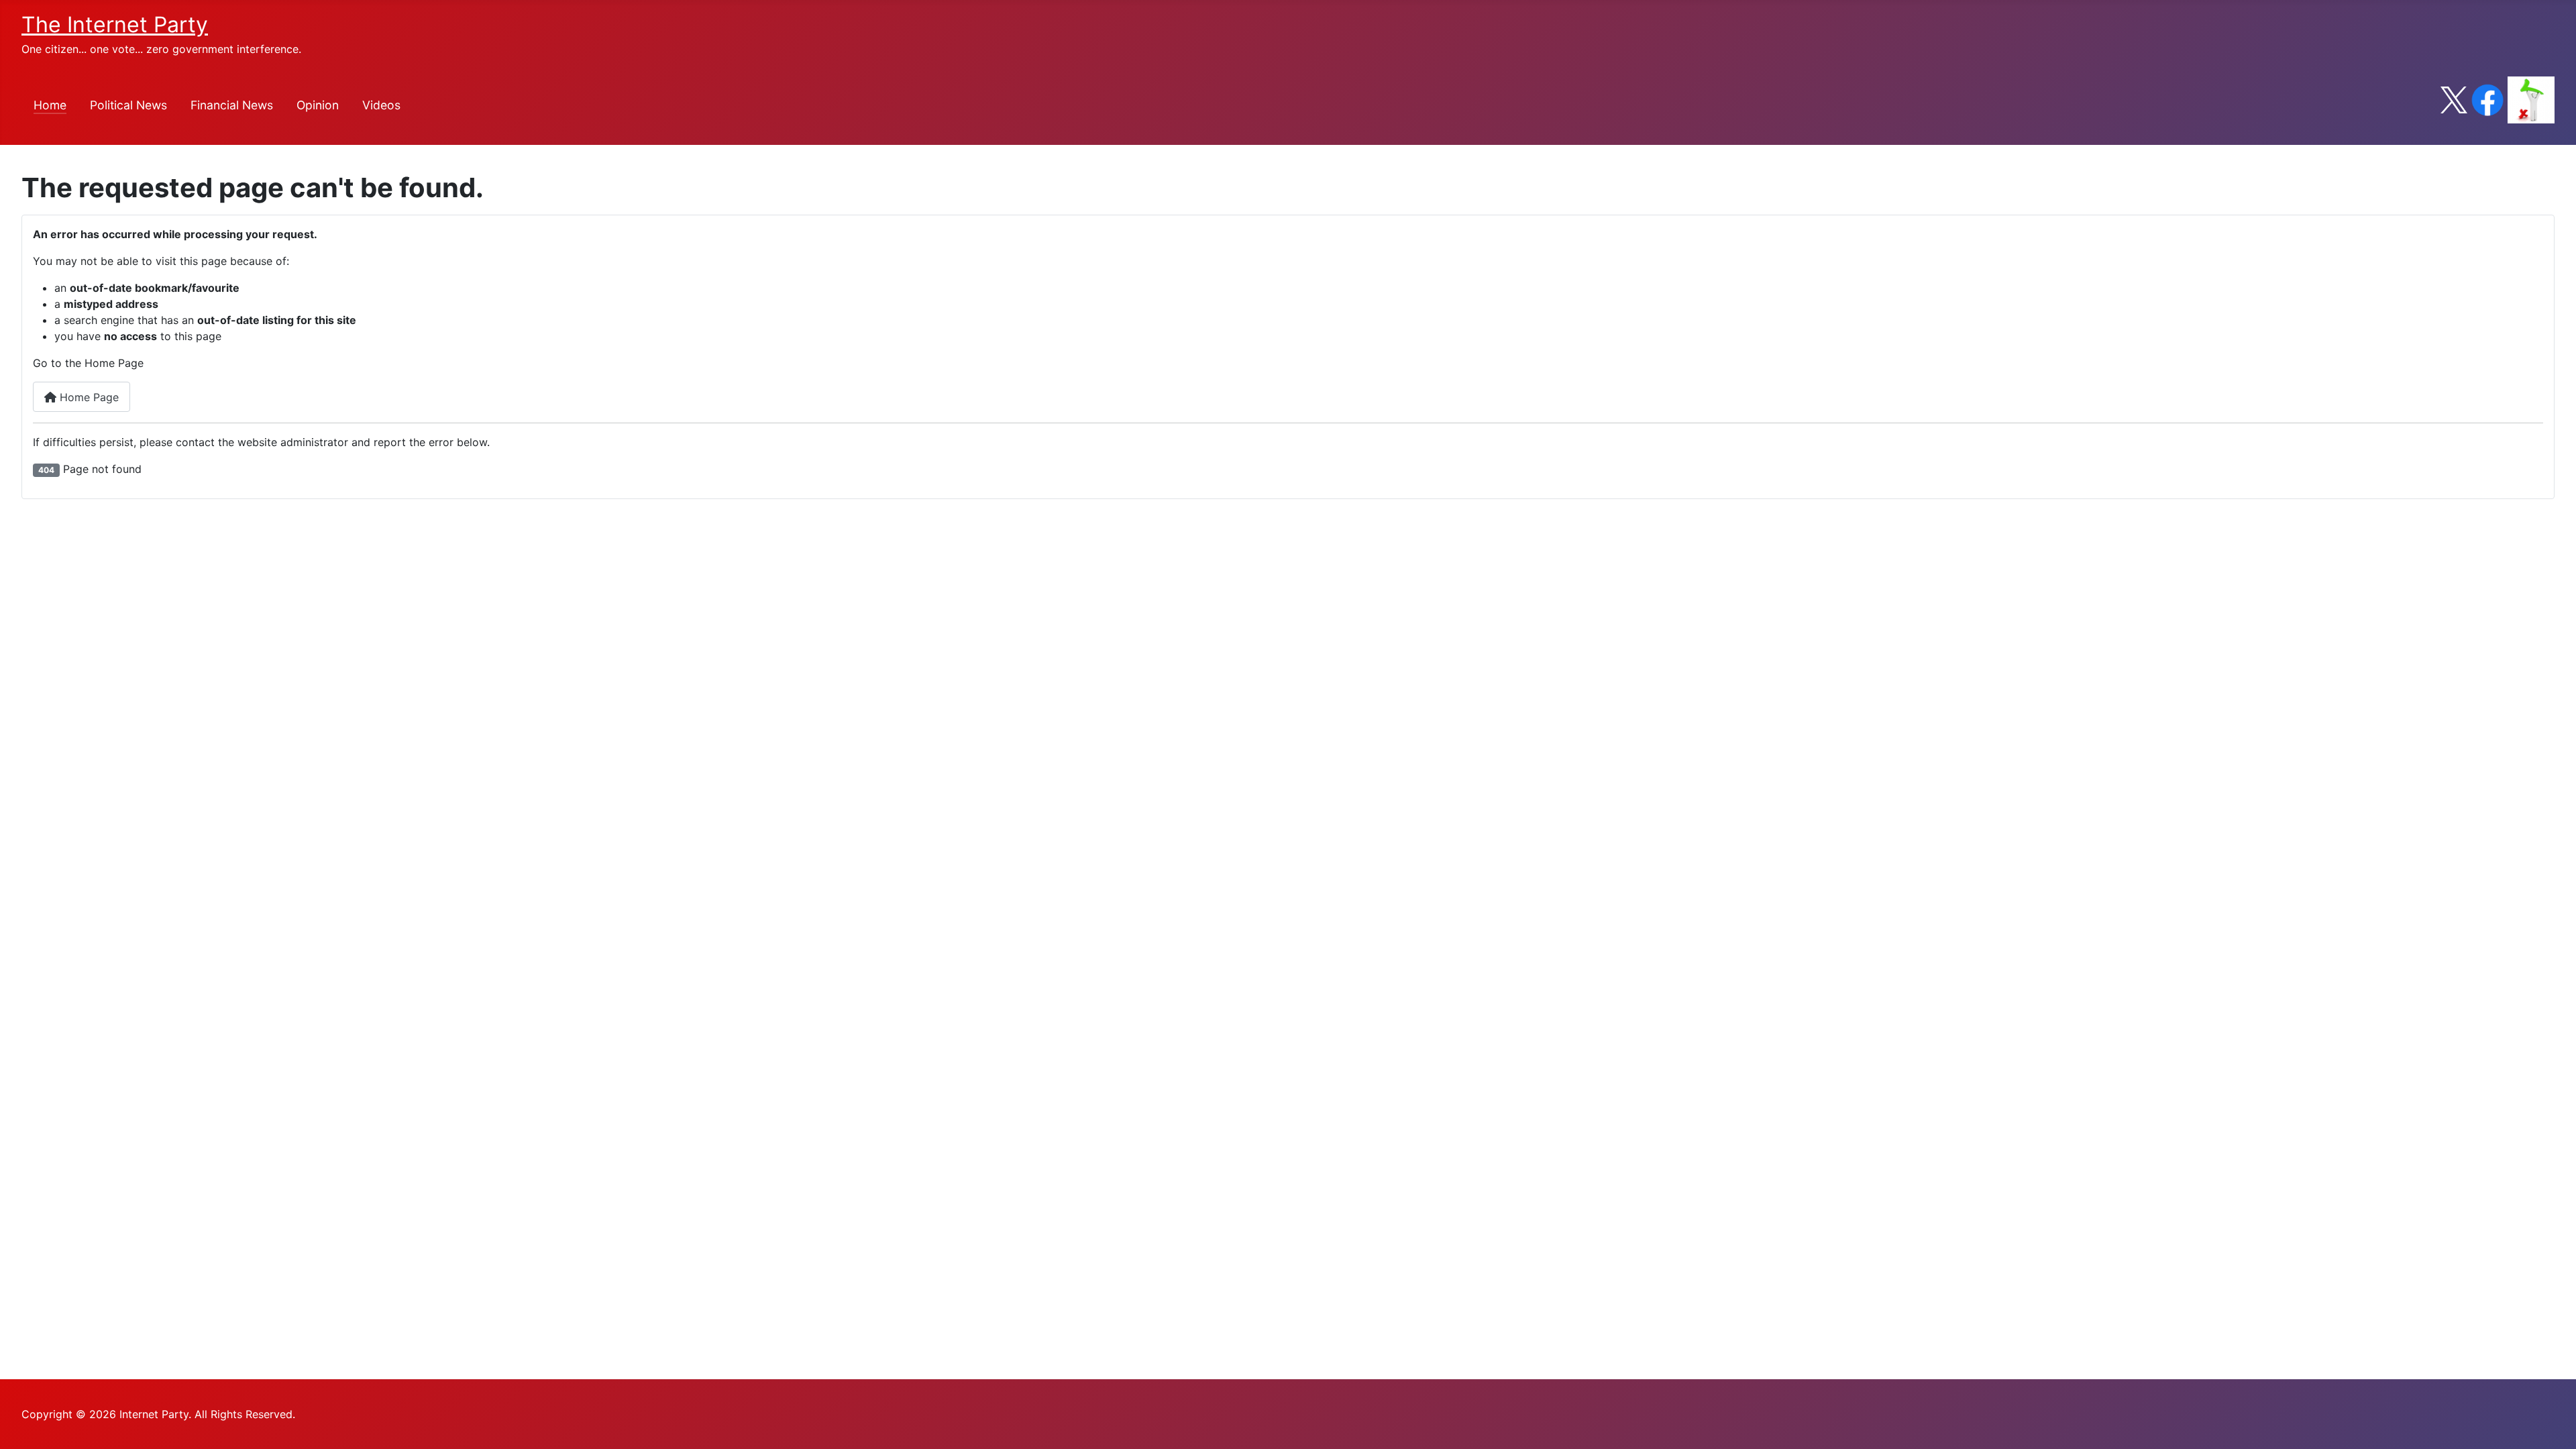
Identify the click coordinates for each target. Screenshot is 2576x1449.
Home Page (88, 397)
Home (50, 105)
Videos (381, 105)
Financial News (232, 105)
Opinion (318, 105)
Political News (128, 105)
